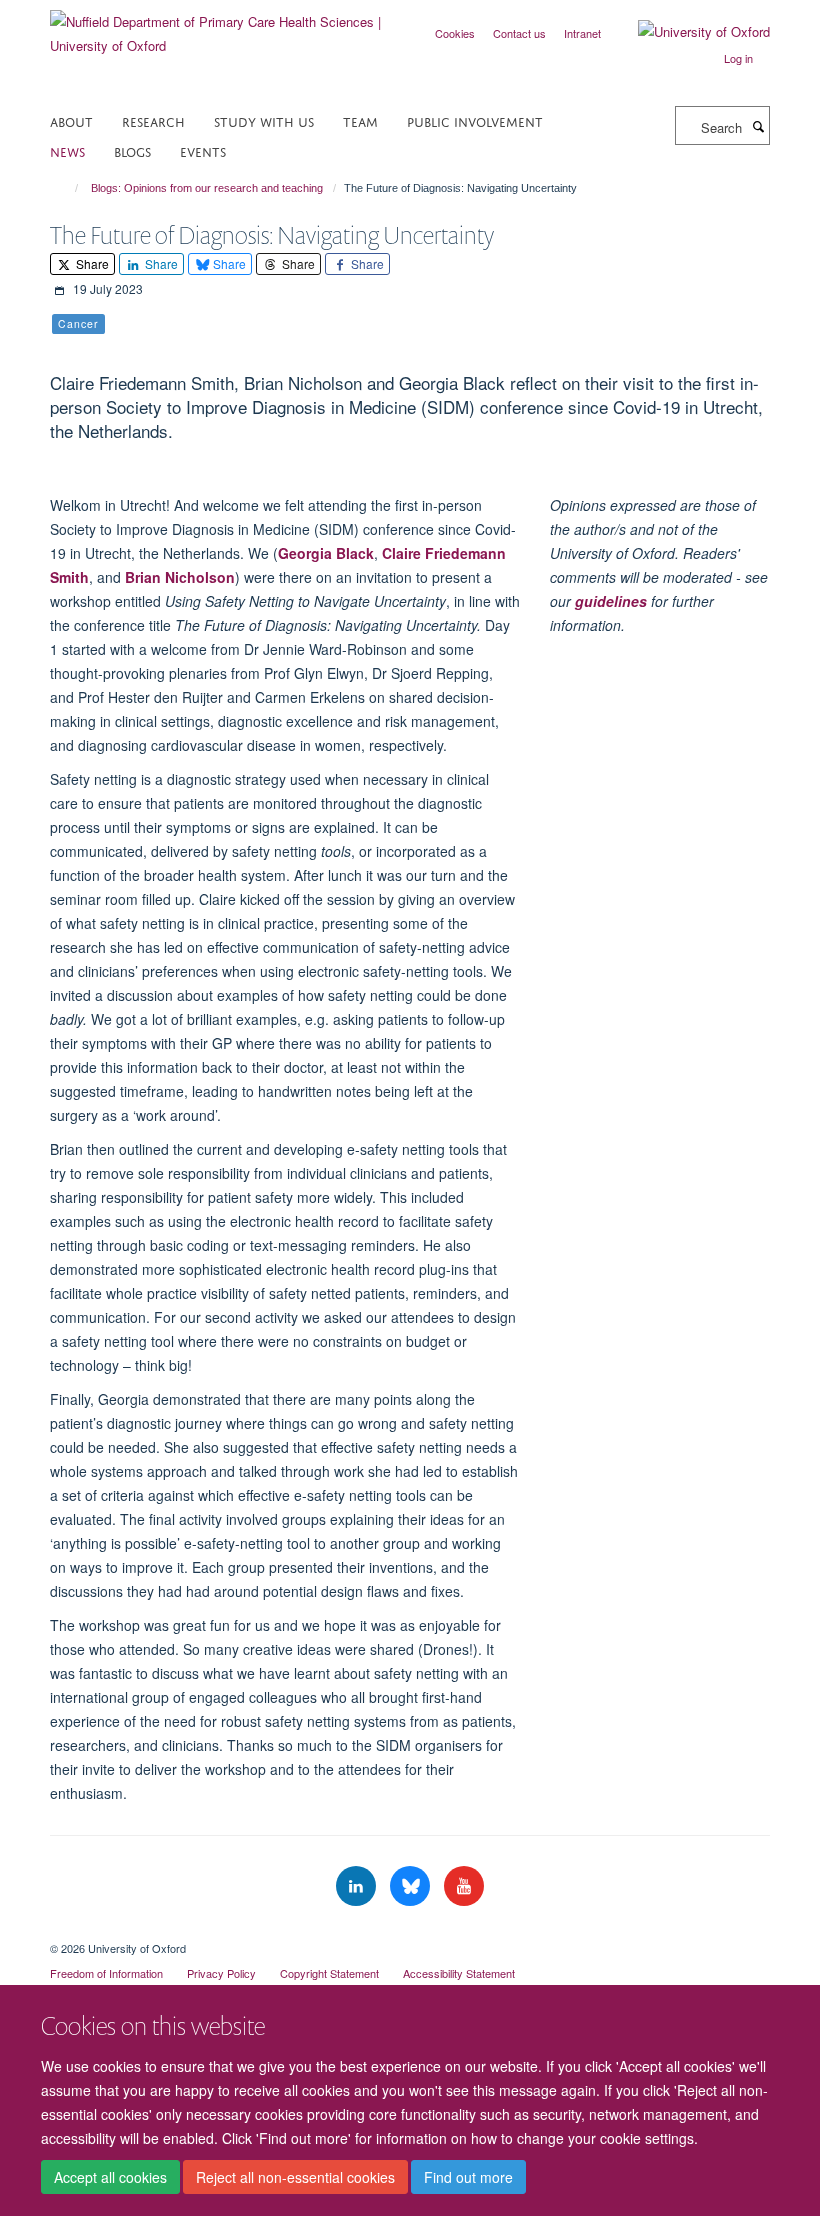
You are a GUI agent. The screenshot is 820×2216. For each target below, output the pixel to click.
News (67, 150)
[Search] (758, 126)
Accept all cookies (110, 2177)
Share (91, 263)
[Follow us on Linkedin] (358, 1886)
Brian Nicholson (180, 577)
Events (203, 150)
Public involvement (475, 120)
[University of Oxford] (689, 32)
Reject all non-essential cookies (295, 2177)
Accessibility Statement (459, 1973)
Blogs (132, 150)
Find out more (468, 2177)
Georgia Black (326, 553)
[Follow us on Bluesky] (412, 1886)
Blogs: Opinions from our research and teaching (207, 188)
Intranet (582, 33)
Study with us (264, 120)
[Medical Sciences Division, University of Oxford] (410, 1931)
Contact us (519, 33)
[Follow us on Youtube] (464, 1886)
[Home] (67, 188)
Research (153, 120)
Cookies (455, 33)
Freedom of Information (106, 1973)
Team (360, 120)
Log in (738, 58)
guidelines (611, 601)
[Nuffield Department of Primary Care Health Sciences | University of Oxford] (222, 26)
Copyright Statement (329, 1973)
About (71, 120)
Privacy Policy (221, 1973)
